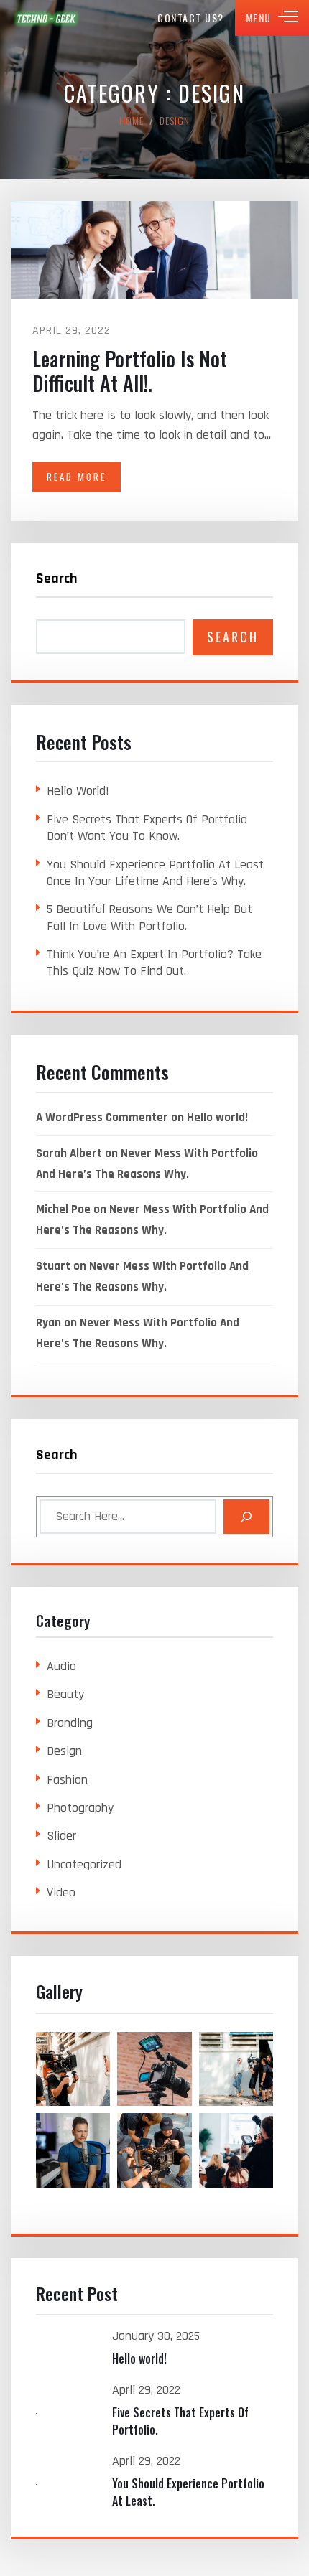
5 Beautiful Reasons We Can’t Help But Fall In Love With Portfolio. (149, 917)
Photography (80, 1808)
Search (57, 579)
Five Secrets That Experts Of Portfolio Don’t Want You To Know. (147, 828)
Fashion (67, 1780)
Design (64, 1751)
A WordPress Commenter (102, 1118)
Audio (61, 1666)
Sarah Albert (69, 1153)
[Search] (246, 1517)
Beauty (65, 1694)
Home (132, 120)
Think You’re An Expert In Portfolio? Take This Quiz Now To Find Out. (154, 963)
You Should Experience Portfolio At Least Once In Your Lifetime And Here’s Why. (155, 873)
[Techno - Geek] (47, 18)
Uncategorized (84, 1864)
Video (61, 1892)
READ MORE (77, 477)
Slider (61, 1836)
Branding (70, 1723)
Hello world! (78, 791)
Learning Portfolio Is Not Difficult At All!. (130, 371)
